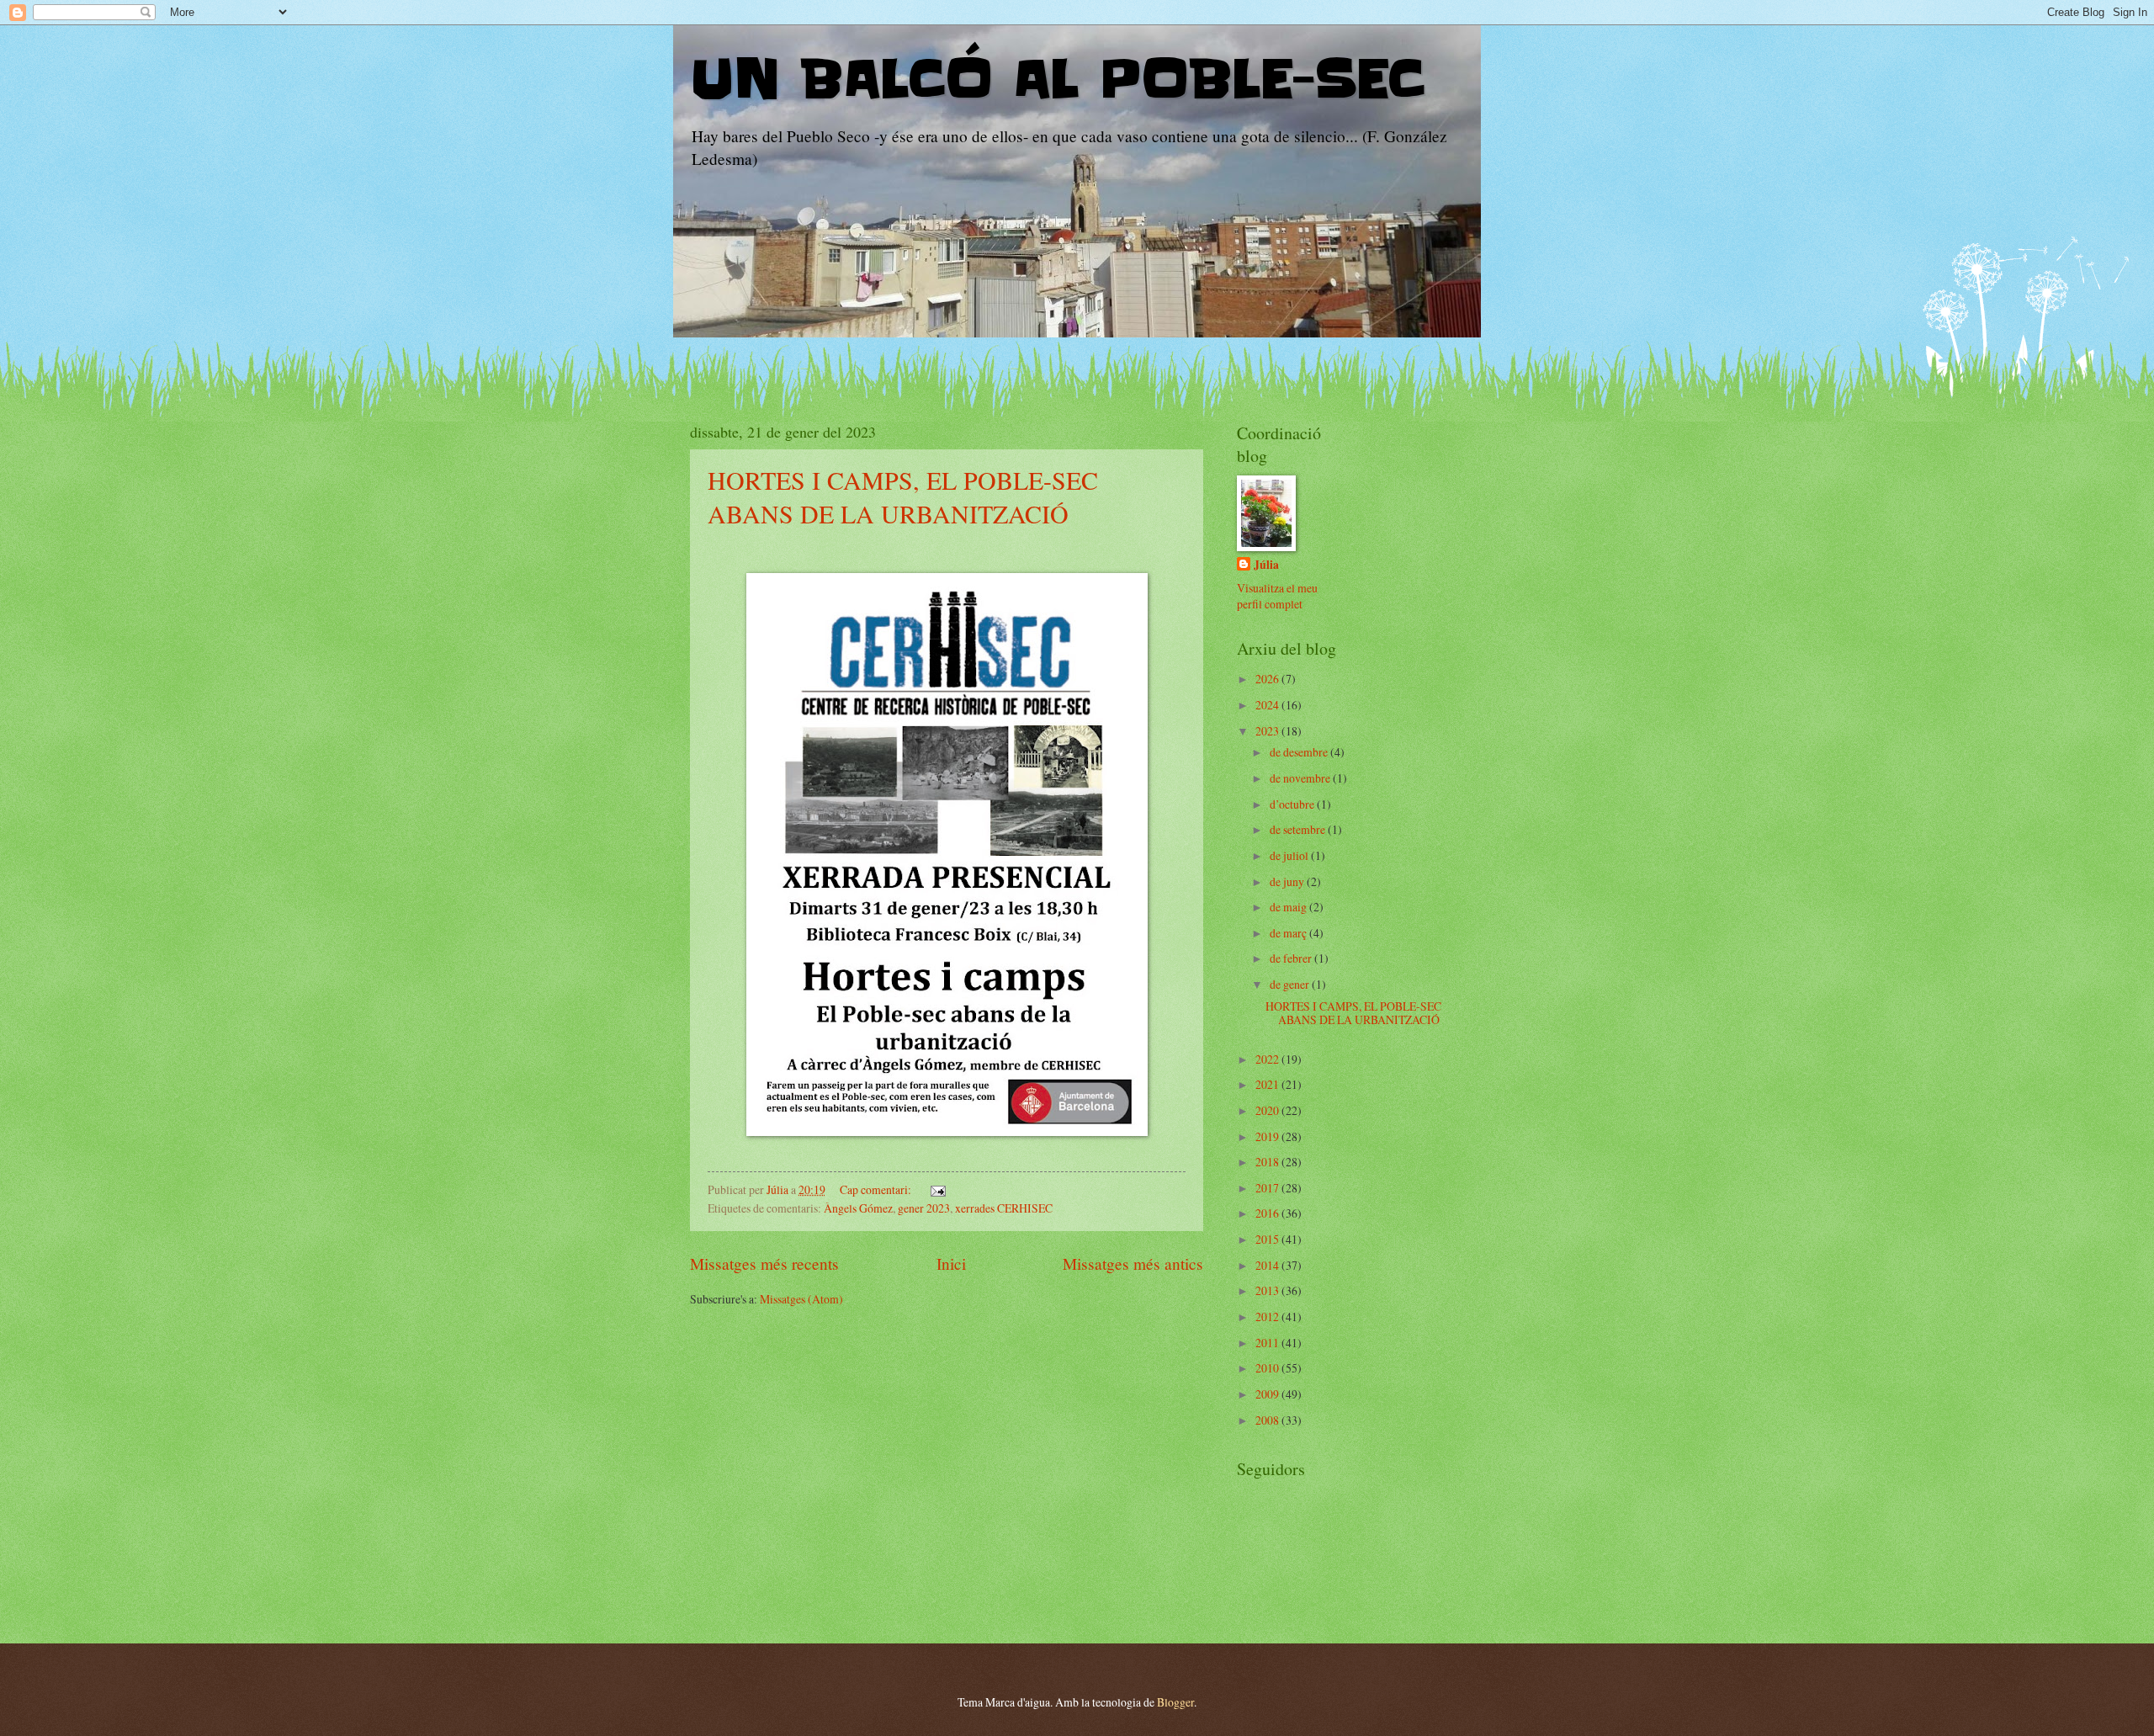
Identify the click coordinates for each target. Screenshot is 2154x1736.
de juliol (1290, 855)
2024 (1268, 705)
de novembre (1301, 778)
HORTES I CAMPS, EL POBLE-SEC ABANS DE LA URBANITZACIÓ (903, 496)
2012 (1268, 1317)
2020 (1268, 1110)
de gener (1291, 984)
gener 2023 (924, 1208)
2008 (1268, 1420)
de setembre (1299, 829)
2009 (1268, 1394)
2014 (1268, 1265)
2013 (1268, 1290)
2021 (1268, 1084)
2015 (1268, 1239)
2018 (1268, 1162)
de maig (1289, 907)
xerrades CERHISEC (1004, 1208)
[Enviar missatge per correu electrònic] (937, 1189)
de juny (1288, 881)
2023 (1268, 731)
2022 (1268, 1059)
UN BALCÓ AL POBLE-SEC (1057, 80)
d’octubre (1293, 804)
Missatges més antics (1133, 1264)
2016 (1268, 1213)
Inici (951, 1264)
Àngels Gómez (858, 1208)
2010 (1268, 1368)
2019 (1268, 1136)
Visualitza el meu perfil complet (1277, 596)
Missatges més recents (764, 1264)
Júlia (1266, 565)
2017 (1268, 1188)
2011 (1268, 1343)
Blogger (1175, 1702)
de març (1289, 933)
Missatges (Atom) (801, 1299)
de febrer (1292, 958)
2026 (1268, 679)
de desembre (1300, 752)
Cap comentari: (877, 1189)
